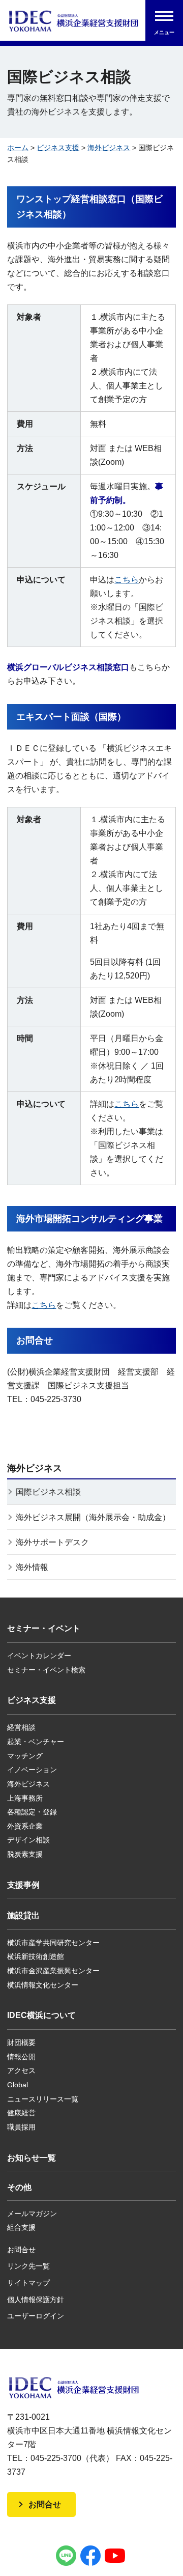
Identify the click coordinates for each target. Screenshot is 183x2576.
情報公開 (21, 2057)
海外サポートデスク (52, 1542)
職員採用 (21, 2127)
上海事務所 (25, 1798)
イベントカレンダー (39, 1656)
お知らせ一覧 (32, 2158)
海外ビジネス (109, 148)
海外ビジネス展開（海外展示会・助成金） (93, 1517)
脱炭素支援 (25, 1854)
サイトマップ (28, 2283)
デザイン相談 (28, 1840)
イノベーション (32, 1770)
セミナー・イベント (44, 1628)
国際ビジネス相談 (48, 1492)
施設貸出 (23, 1915)
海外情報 (32, 1567)
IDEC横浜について (41, 2015)
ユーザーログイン (36, 2316)
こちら (127, 580)
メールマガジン (32, 2214)
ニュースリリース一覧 (43, 2099)
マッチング (25, 1756)
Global (18, 2085)
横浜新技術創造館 (36, 1956)
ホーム (18, 148)
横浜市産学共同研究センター (53, 1943)
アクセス (21, 2070)
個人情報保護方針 (36, 2300)
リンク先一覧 (28, 2266)
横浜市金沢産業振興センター (53, 1971)
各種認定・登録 (32, 1812)
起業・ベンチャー (36, 1742)
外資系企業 (25, 1826)
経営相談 (21, 1727)
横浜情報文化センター (43, 1985)
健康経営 (21, 2113)
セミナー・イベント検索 (46, 1670)
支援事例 (23, 1885)
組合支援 (21, 2227)
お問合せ (21, 2250)
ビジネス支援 (58, 148)
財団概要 (21, 2042)
